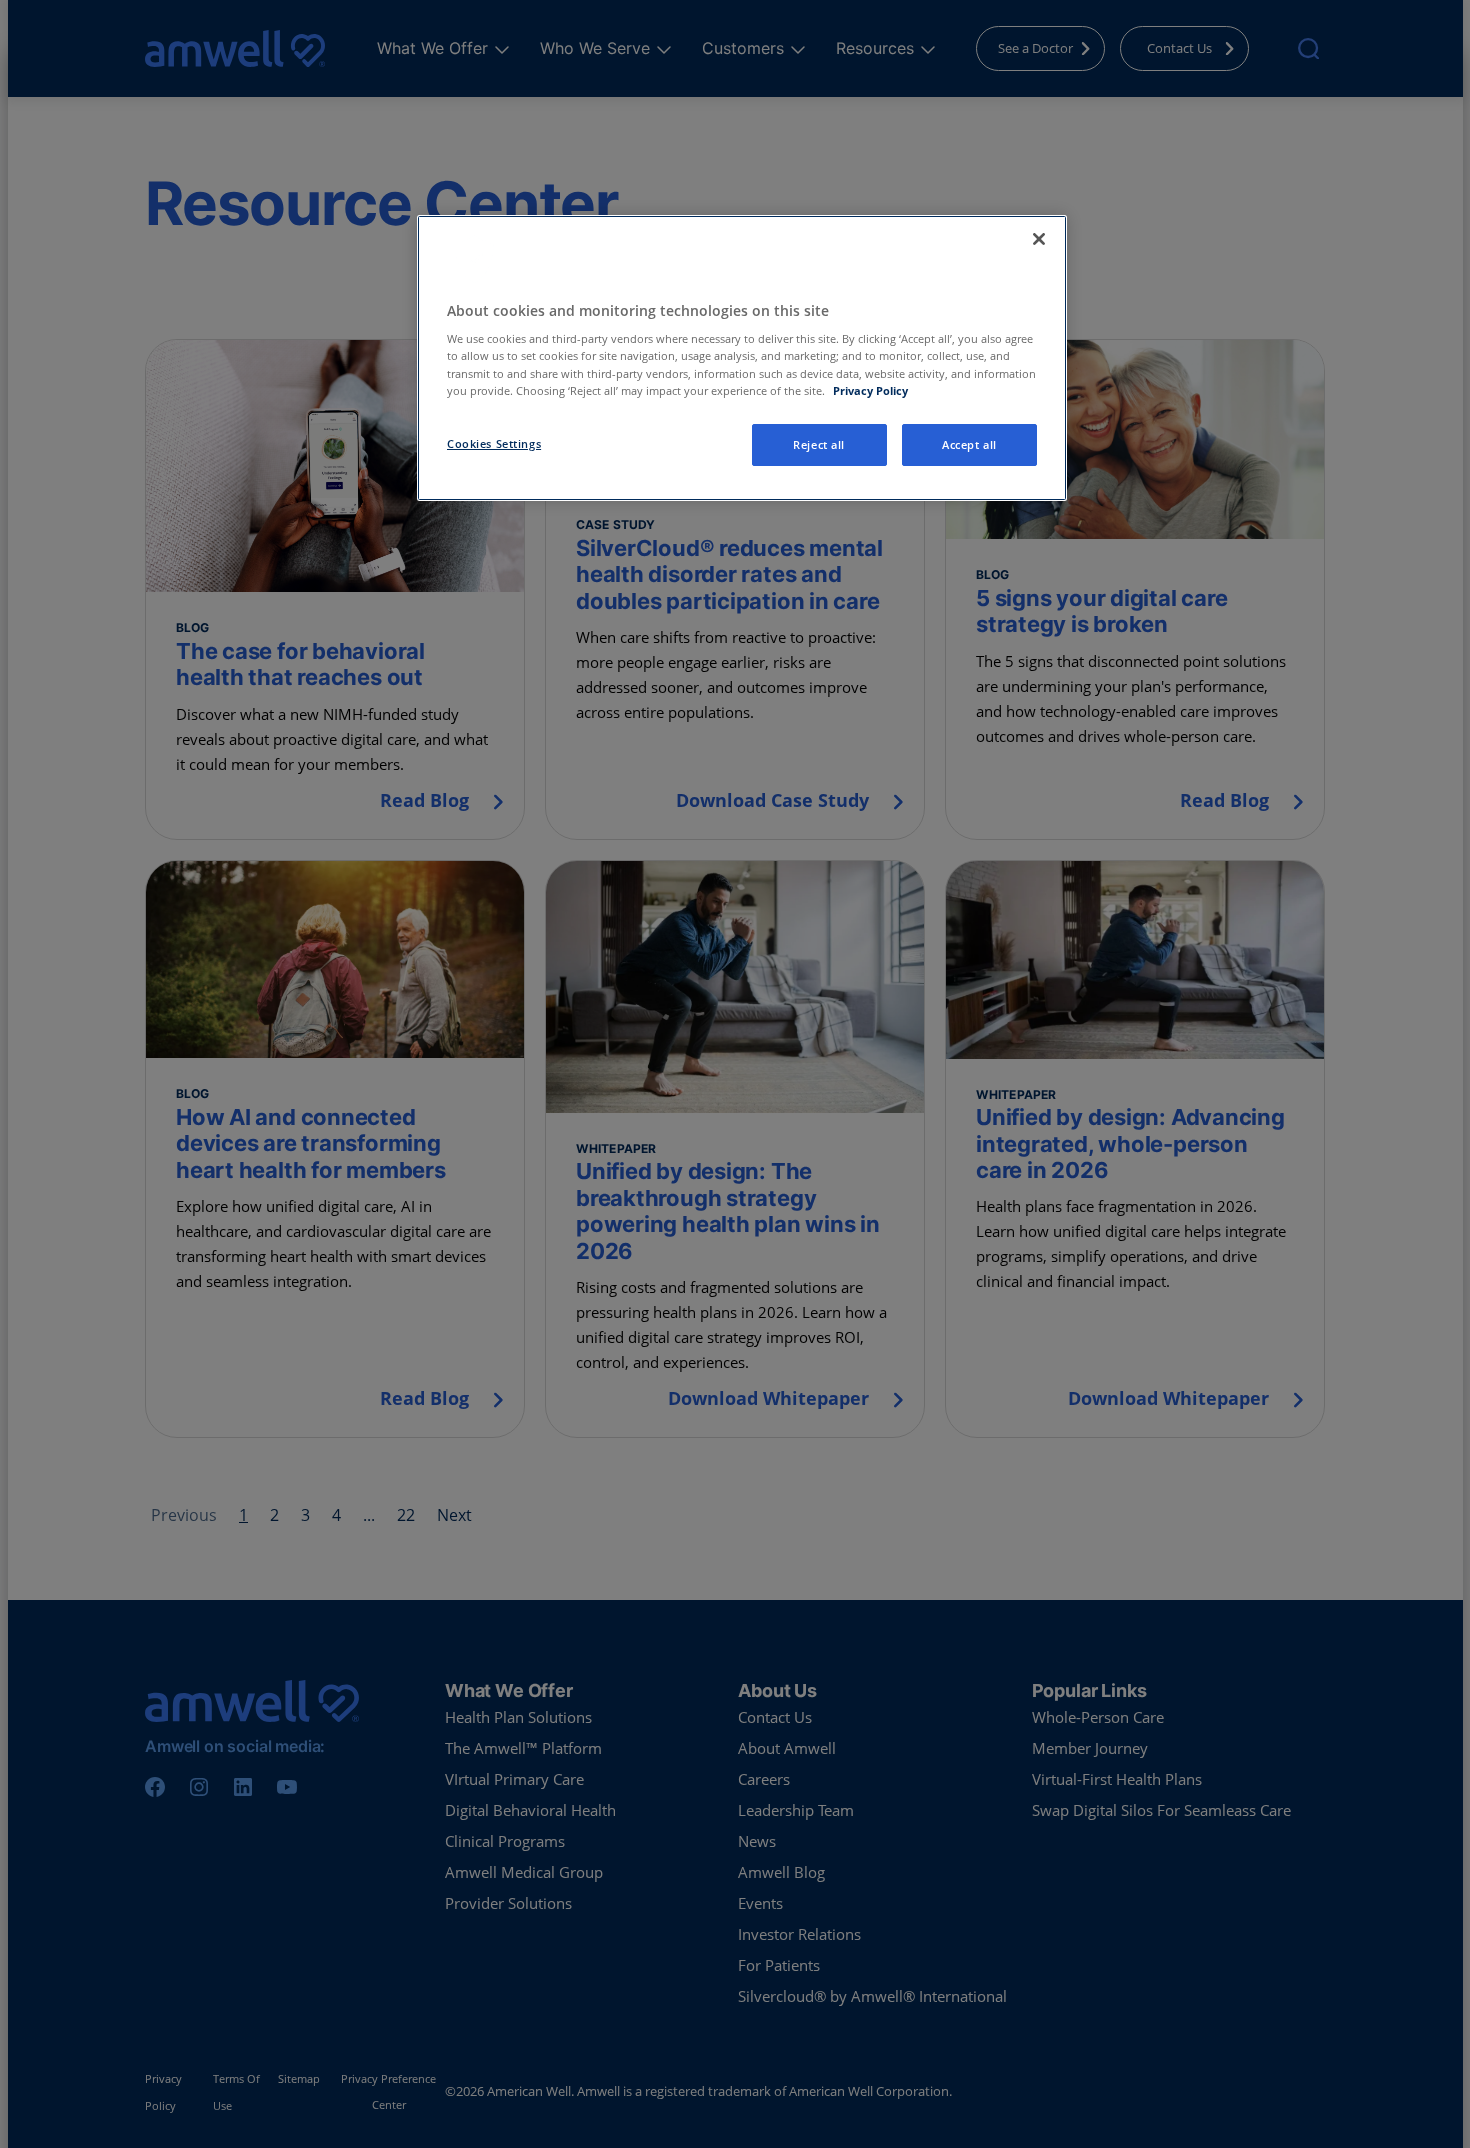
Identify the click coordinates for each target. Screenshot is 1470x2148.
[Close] (1039, 239)
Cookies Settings (494, 443)
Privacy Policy (870, 390)
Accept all (969, 444)
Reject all (819, 444)
